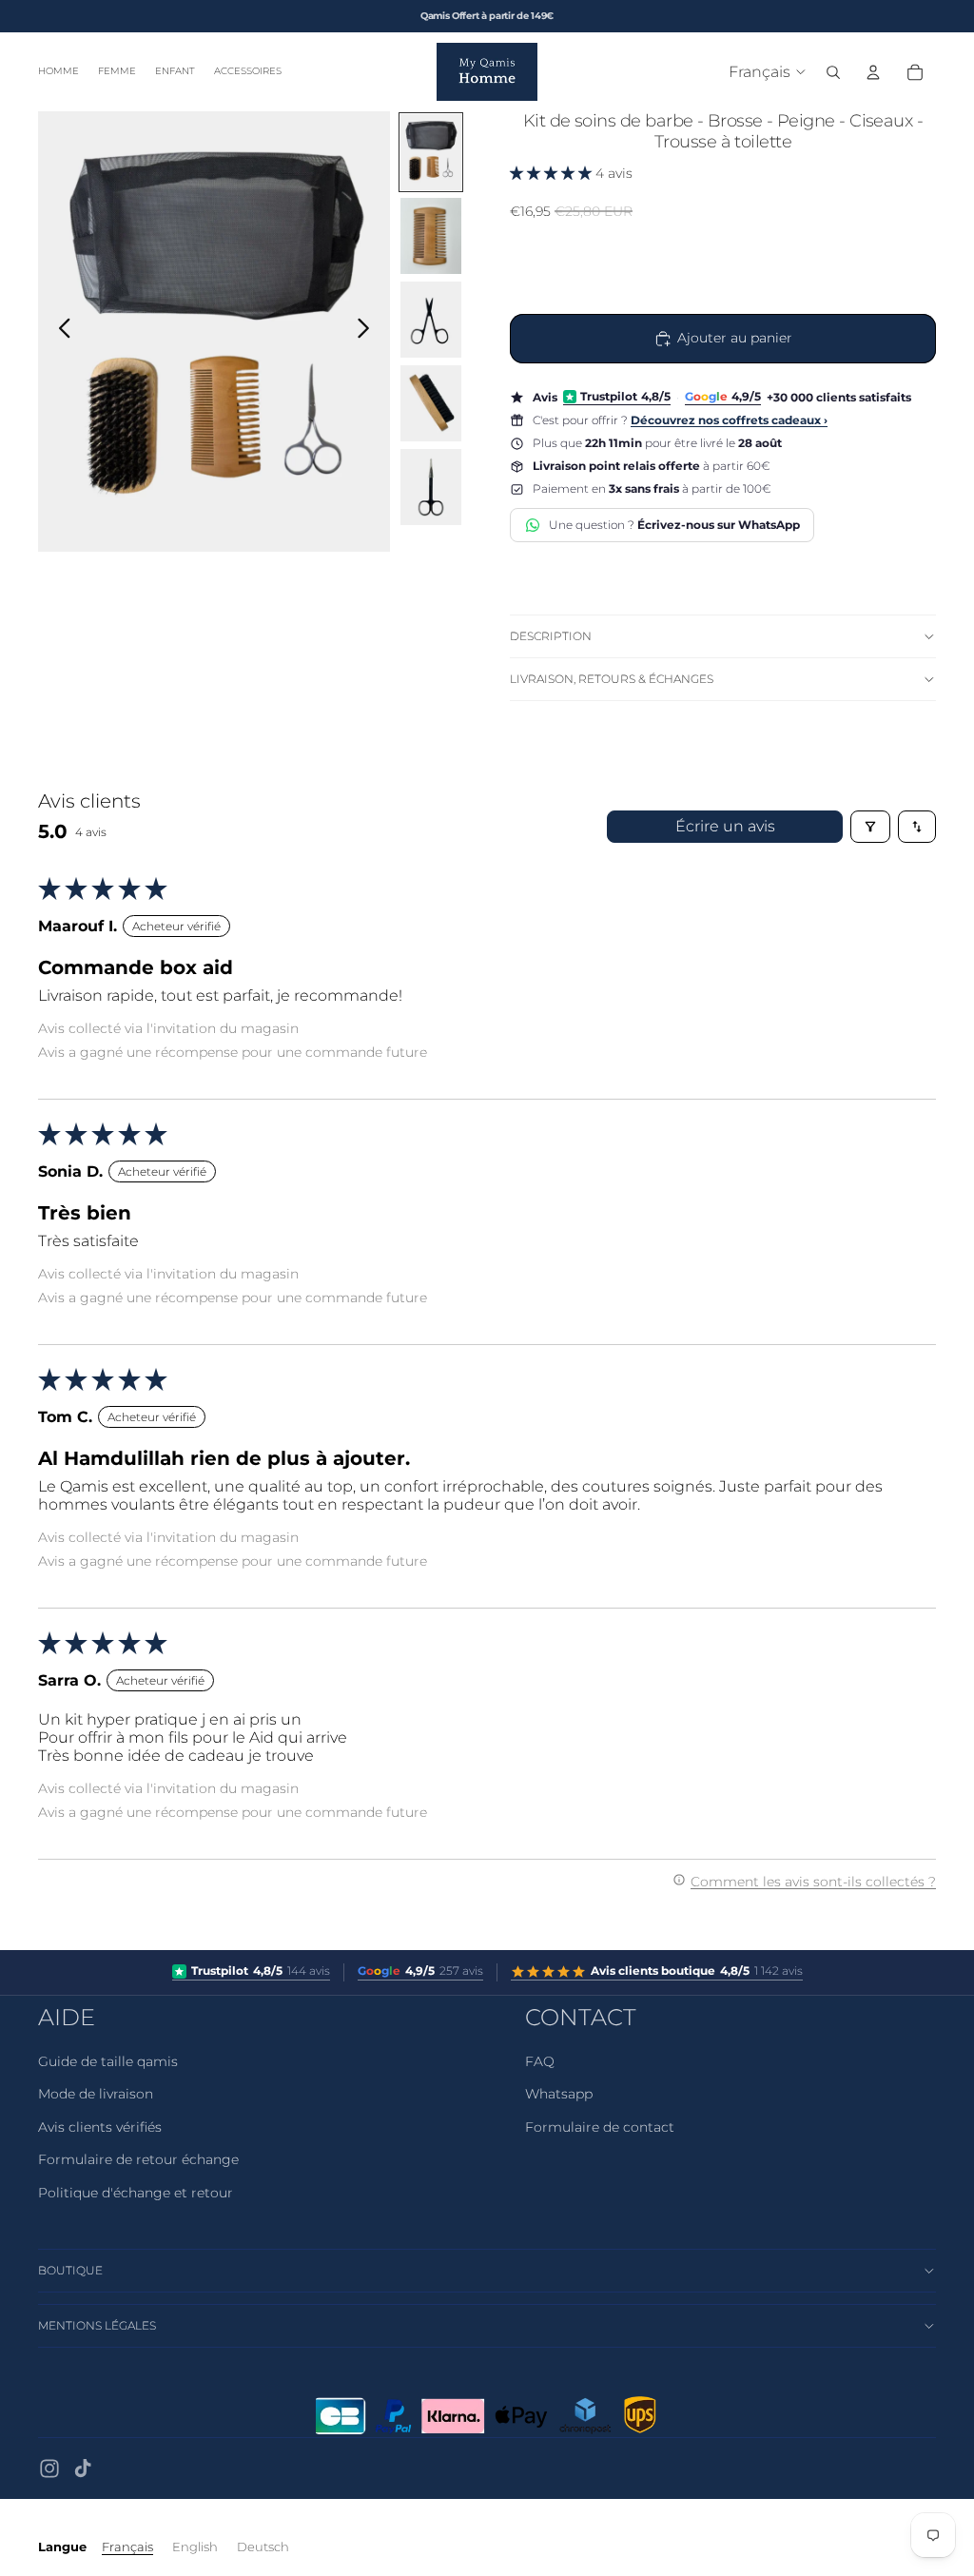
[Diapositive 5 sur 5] (431, 487)
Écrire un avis (725, 826)
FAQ (540, 2061)
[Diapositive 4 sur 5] (431, 403)
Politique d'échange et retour (136, 2193)
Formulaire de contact (600, 2127)
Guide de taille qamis (108, 2061)
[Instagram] (49, 2469)
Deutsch (263, 2547)
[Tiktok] (83, 2469)
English (195, 2547)
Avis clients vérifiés (100, 2127)
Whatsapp (559, 2094)
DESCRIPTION (551, 636)
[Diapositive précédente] (59, 332)
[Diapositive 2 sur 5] (431, 236)
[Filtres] (870, 827)
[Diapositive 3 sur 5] (431, 320)
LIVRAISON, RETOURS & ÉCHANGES (612, 679)
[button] (553, 173)
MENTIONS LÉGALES (97, 2325)
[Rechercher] (833, 72)
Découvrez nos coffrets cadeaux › (729, 420)
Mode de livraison (96, 2094)
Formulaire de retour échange (138, 2159)
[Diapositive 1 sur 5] (431, 152)
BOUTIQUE (70, 2270)
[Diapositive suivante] (369, 332)
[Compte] (873, 72)
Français (127, 2547)
